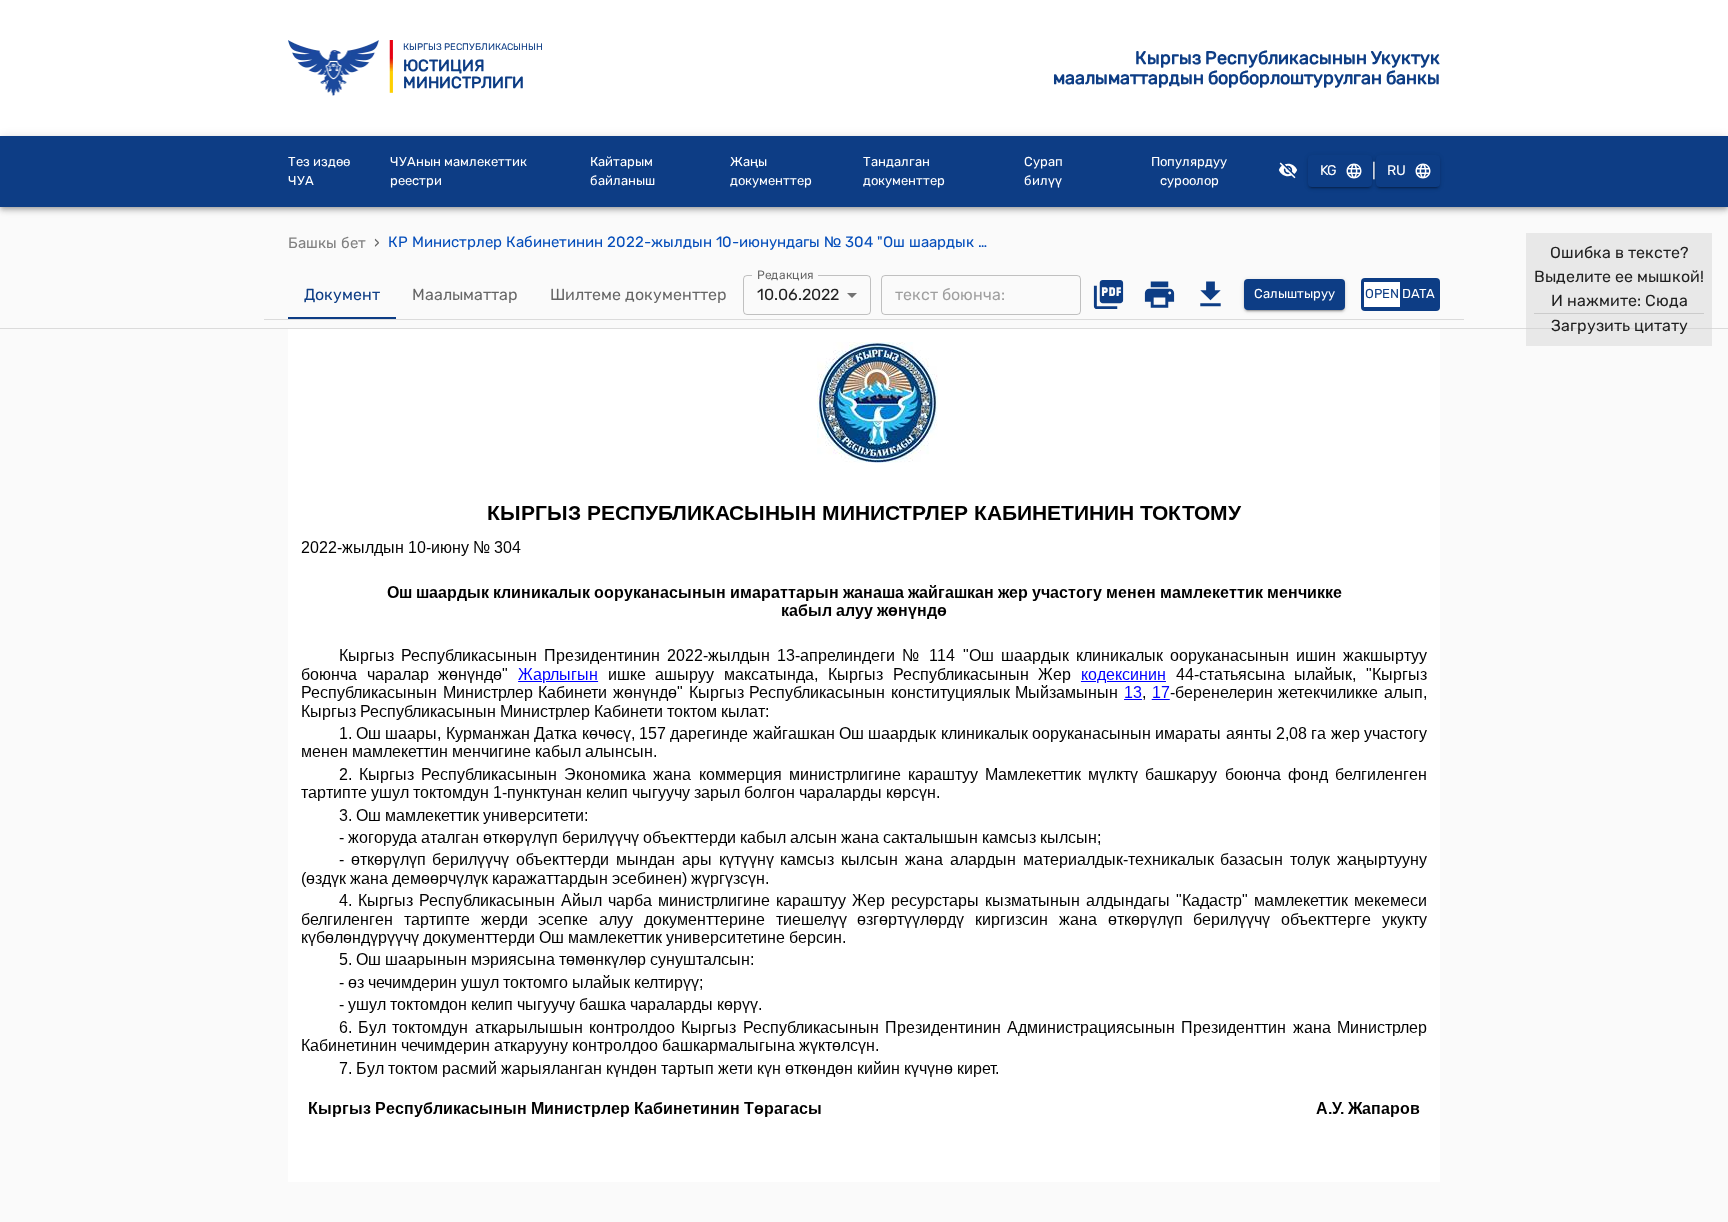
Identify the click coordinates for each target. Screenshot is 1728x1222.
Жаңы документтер (771, 171)
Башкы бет (327, 243)
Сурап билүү (1043, 171)
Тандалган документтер (904, 171)
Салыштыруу (1294, 293)
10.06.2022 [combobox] (798, 294)
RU (1396, 170)
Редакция (785, 274)
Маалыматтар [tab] (465, 294)
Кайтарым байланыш (622, 171)
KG (1328, 170)
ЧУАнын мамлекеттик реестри (458, 171)
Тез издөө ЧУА (319, 171)
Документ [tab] (342, 294)
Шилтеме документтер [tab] (638, 294)
